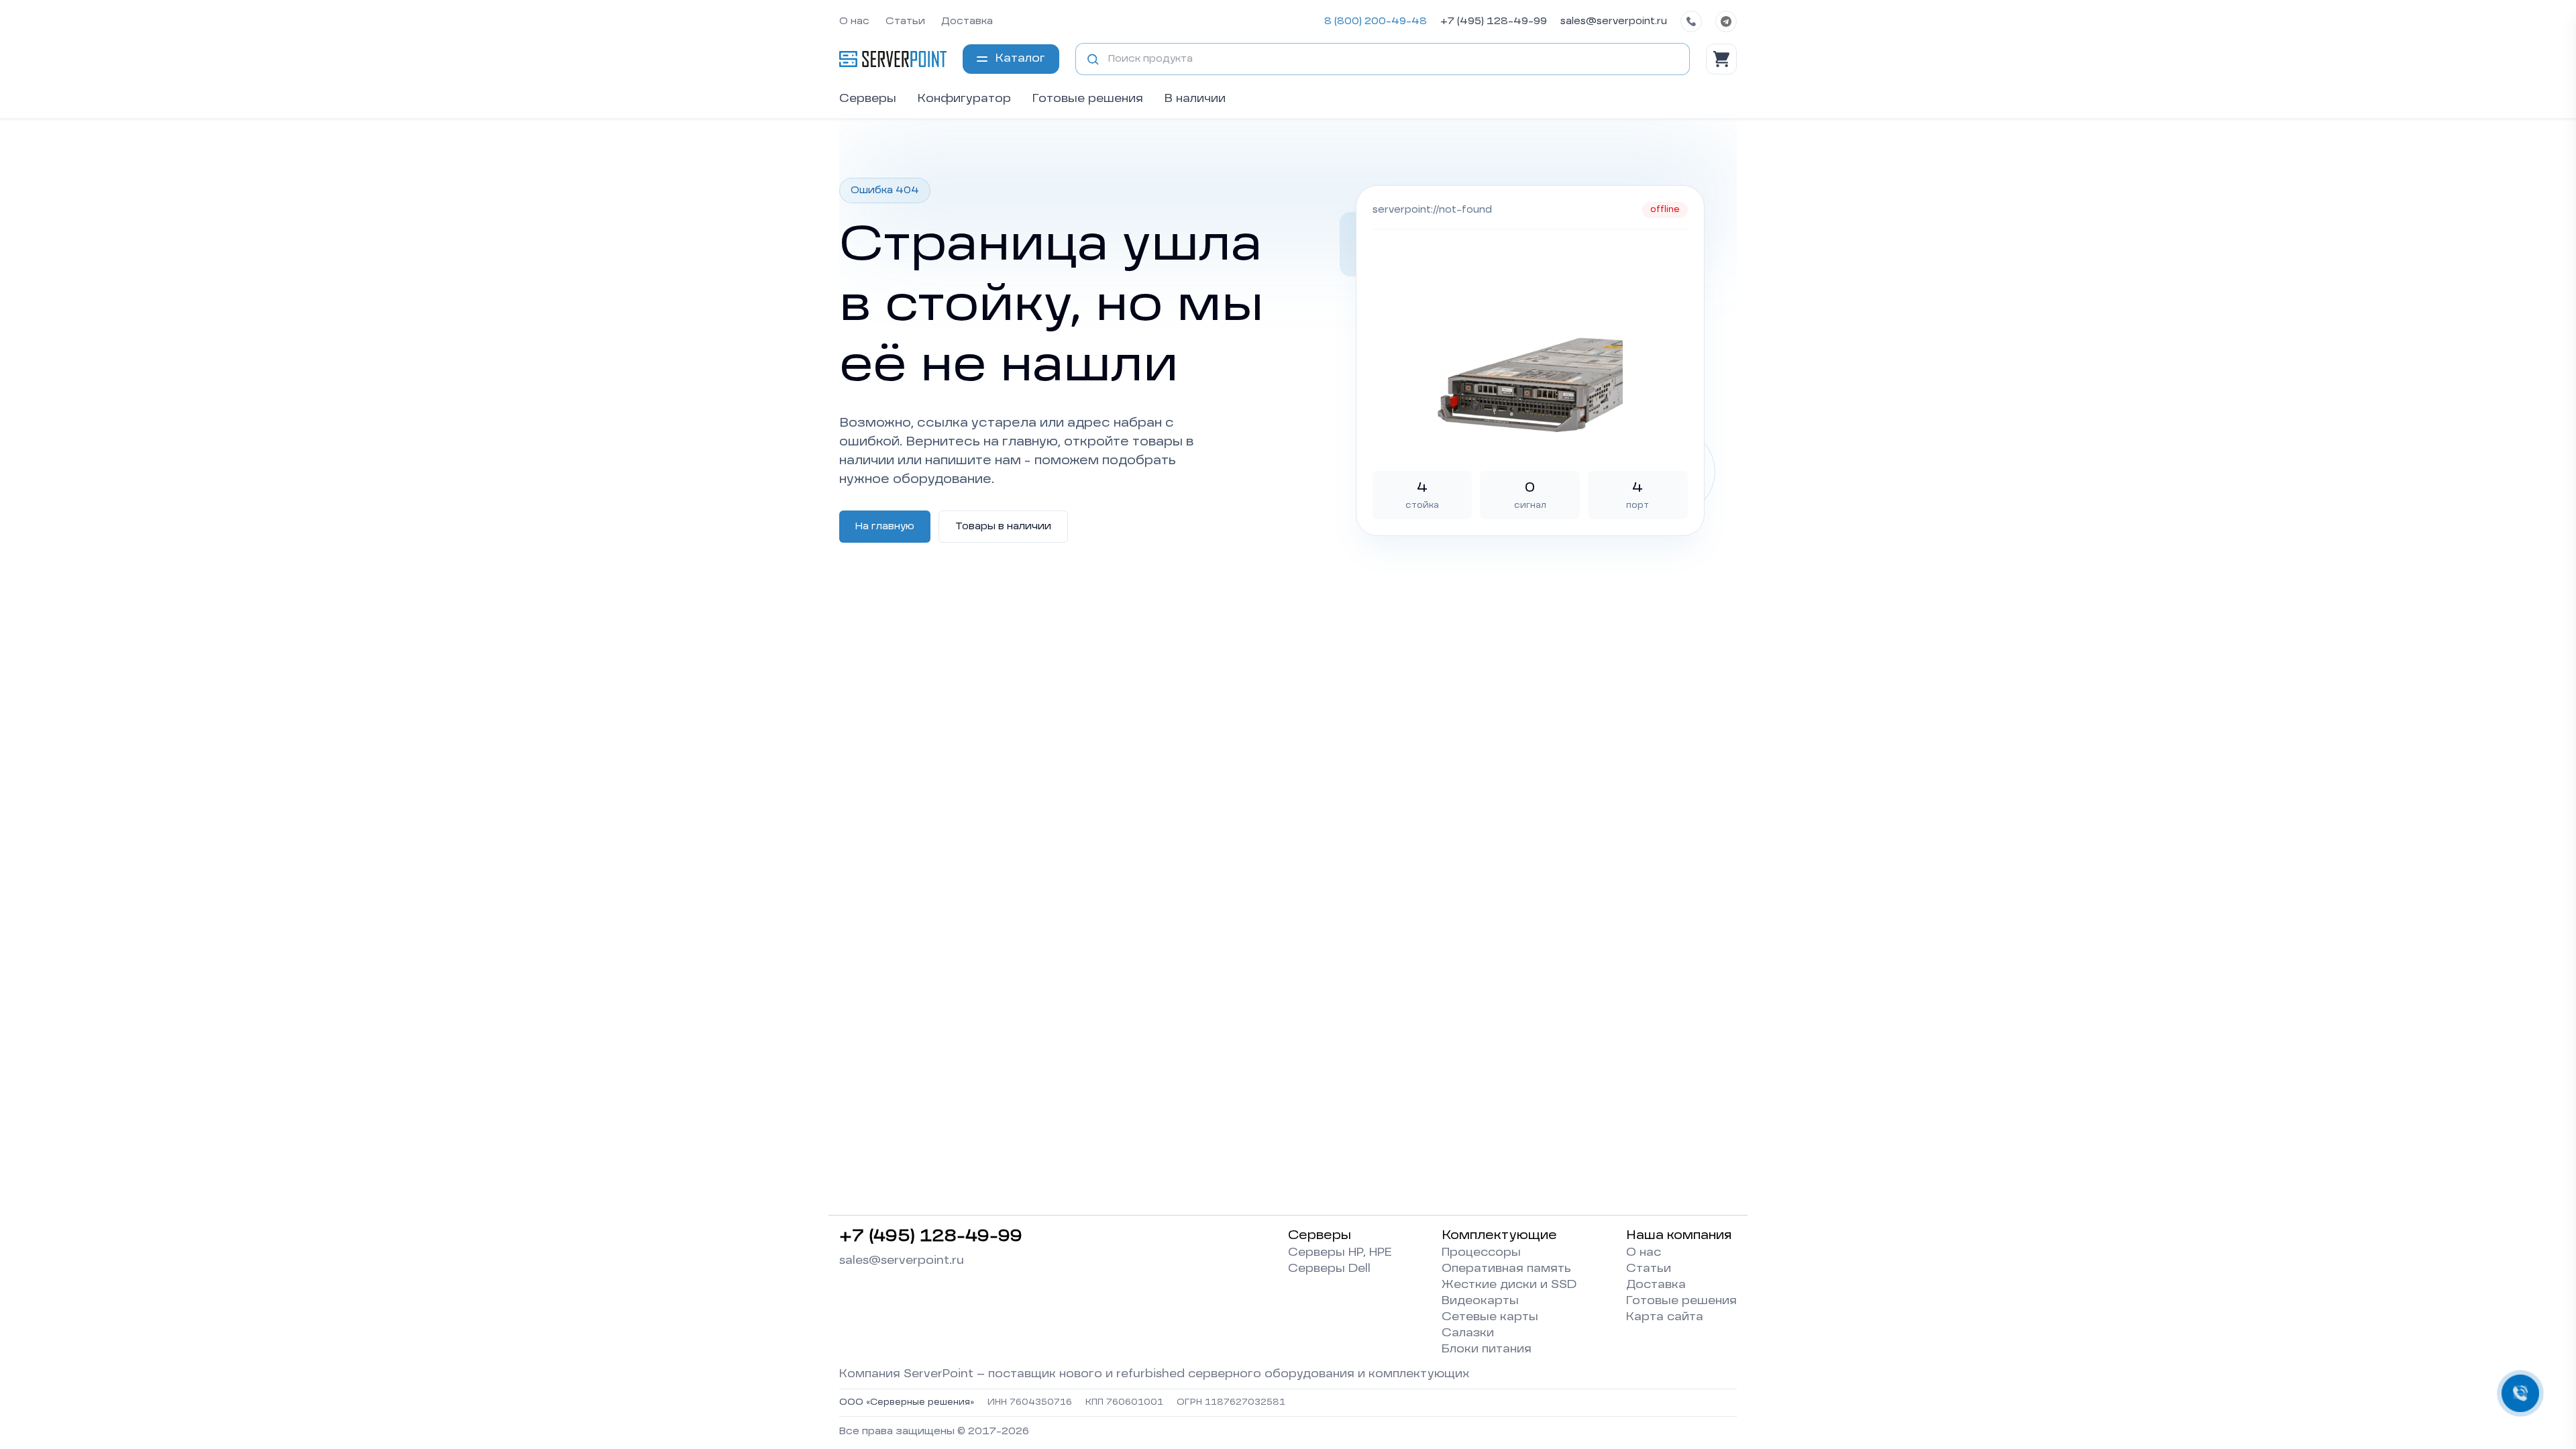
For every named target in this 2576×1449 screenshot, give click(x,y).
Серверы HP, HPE (1340, 1253)
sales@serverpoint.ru (1614, 21)
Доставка (967, 21)
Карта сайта (1665, 1318)
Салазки (1468, 1334)
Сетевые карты (1490, 1318)
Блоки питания (1487, 1350)
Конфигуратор (964, 99)
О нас (854, 21)
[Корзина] (1721, 59)
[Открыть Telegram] (1726, 21)
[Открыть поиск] (1093, 59)
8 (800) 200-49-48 (1376, 21)
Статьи (905, 21)
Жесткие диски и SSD (1509, 1285)
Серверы (868, 99)
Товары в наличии (1003, 527)
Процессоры (1481, 1253)
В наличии (1195, 99)
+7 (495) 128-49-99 (1494, 21)
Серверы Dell (1329, 1269)
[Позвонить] (1691, 21)
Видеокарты (1480, 1301)
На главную (885, 527)
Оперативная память (1506, 1269)
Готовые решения (1088, 99)
